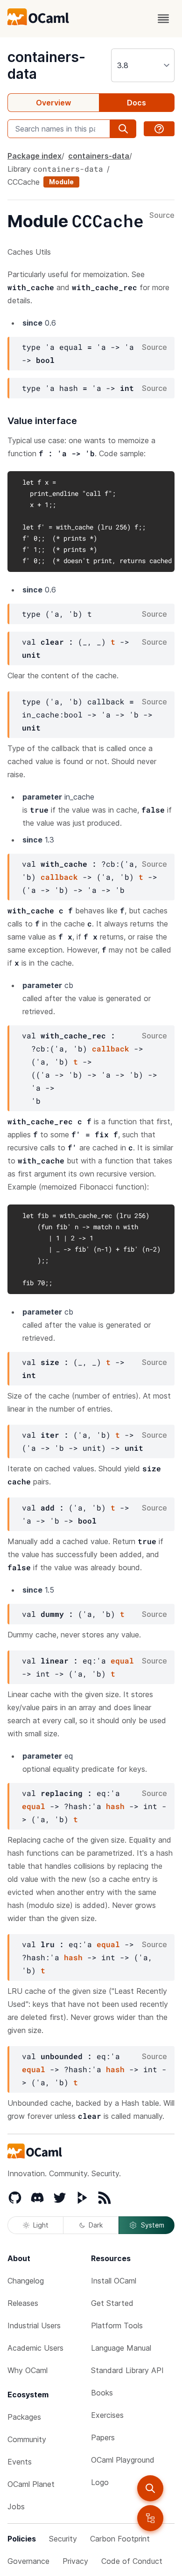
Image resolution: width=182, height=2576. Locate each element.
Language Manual (121, 2348)
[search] (150, 2488)
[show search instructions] (159, 129)
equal (122, 1660)
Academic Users (35, 2348)
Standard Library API (127, 2370)
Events (20, 2462)
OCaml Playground (123, 2460)
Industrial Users (34, 2325)
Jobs (16, 2506)
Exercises (107, 2415)
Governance (28, 2561)
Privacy (75, 2561)
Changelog (26, 2281)
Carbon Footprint (120, 2539)
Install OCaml (114, 2281)
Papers (103, 2437)
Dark (96, 2225)
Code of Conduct (132, 2561)
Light (41, 2225)
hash (115, 1806)
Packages (24, 2417)
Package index (35, 156)
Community (27, 2439)
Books (102, 2393)
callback (59, 877)
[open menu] (163, 19)
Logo (100, 2482)
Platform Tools (117, 2325)
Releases (23, 2303)
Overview (53, 103)
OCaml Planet (31, 2484)
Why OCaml (28, 2370)
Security (63, 2539)
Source (162, 216)
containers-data (99, 156)
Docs (136, 103)
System (153, 2225)
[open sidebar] (150, 2518)
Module (61, 182)
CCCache (24, 182)
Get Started (112, 2303)
